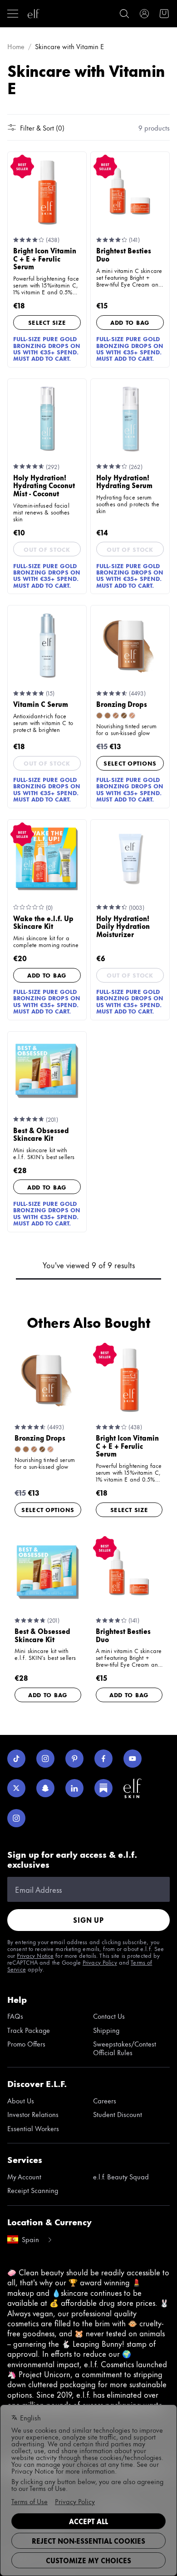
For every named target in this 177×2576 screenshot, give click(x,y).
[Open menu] (13, 14)
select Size (47, 322)
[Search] (124, 14)
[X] (16, 1788)
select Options (130, 763)
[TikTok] (16, 1759)
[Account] (144, 14)
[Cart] (164, 14)
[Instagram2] (16, 1818)
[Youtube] (133, 1759)
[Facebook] (103, 1759)
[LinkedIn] (74, 1788)
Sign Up (88, 1920)
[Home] (34, 14)
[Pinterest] (74, 1759)
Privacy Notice (35, 1955)
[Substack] (103, 1788)
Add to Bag (130, 322)
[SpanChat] (45, 1788)
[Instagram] (45, 1759)
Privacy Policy (100, 1962)
